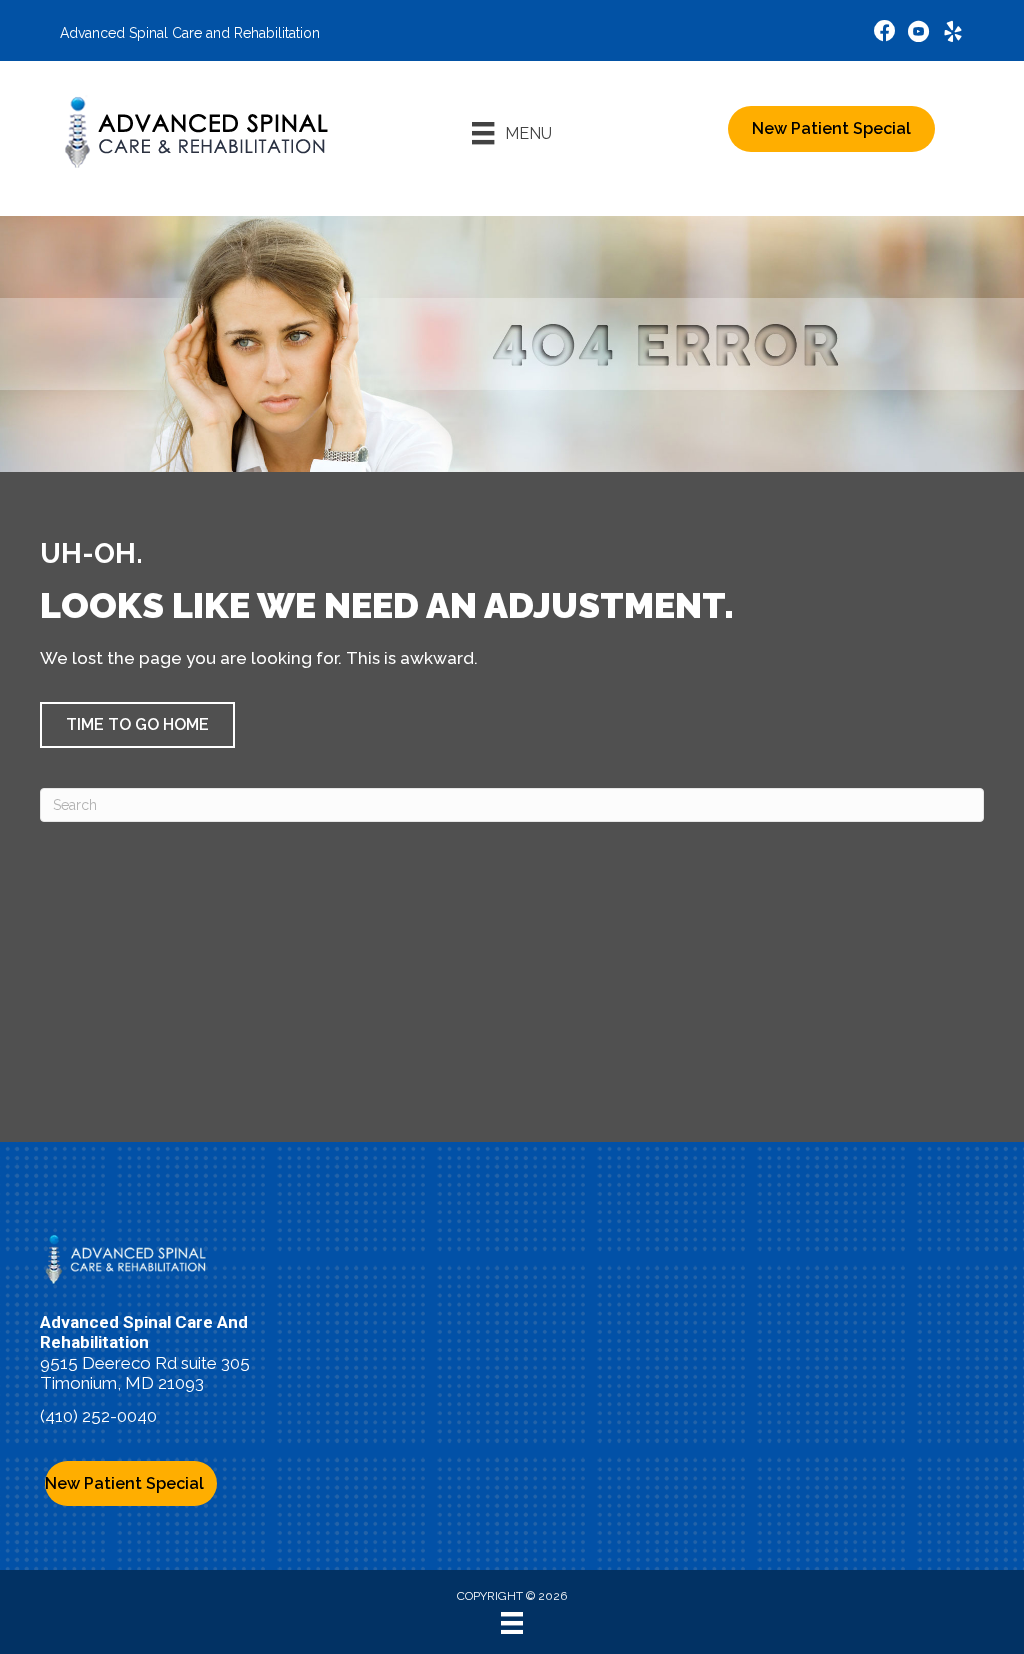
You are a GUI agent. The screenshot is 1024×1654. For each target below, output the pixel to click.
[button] (137, 725)
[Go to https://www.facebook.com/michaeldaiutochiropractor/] (885, 33)
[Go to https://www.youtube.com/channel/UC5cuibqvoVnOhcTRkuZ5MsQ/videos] (919, 34)
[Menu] (512, 1623)
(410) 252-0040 (98, 1416)
